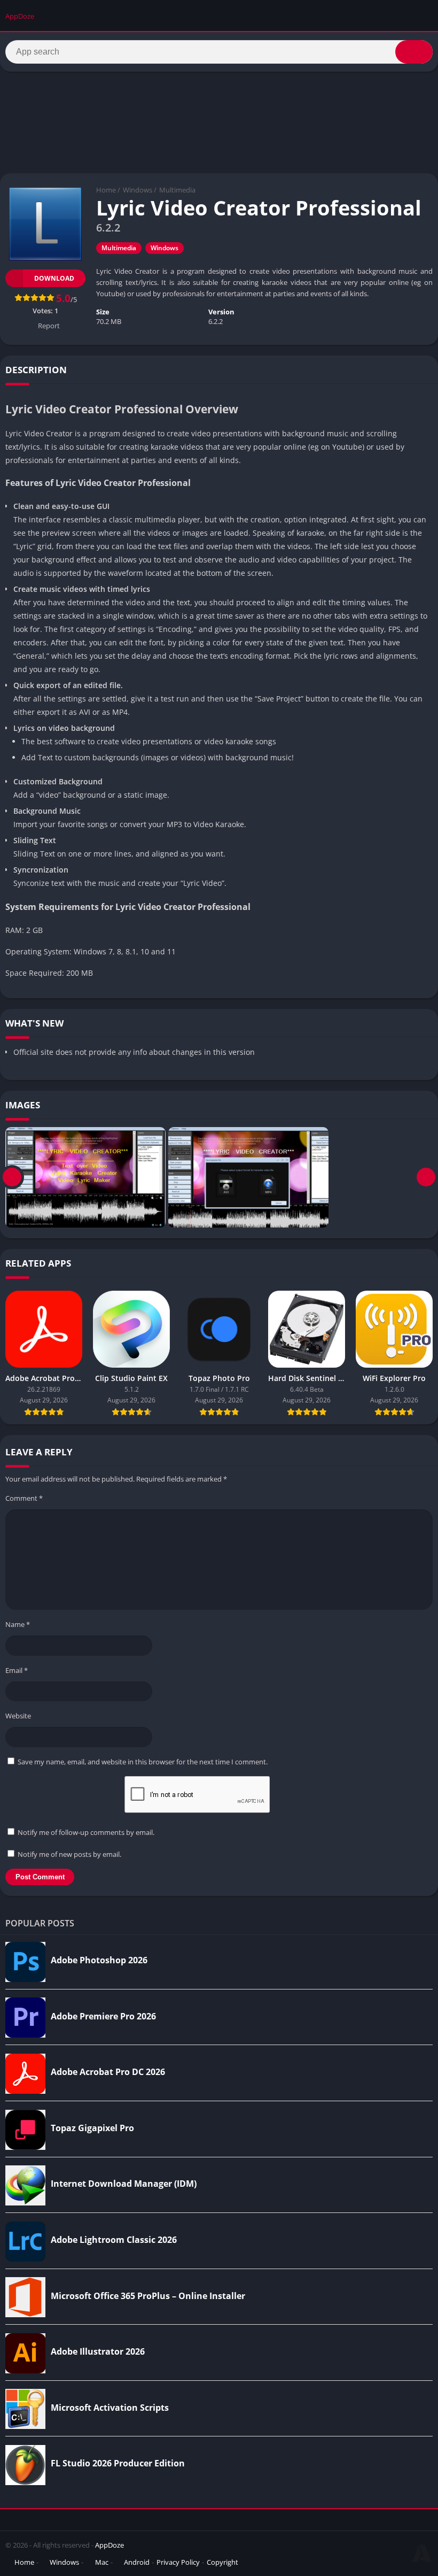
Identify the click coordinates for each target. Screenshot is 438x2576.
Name (18, 1624)
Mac (102, 2562)
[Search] (414, 52)
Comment (24, 1498)
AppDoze (109, 2545)
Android (137, 2562)
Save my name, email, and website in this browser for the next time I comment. (143, 1762)
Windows (138, 190)
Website (18, 1716)
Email (17, 1670)
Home (106, 190)
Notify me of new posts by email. (69, 1854)
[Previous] (12, 1177)
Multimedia (177, 190)
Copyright (222, 2562)
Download (54, 278)
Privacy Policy (178, 2562)
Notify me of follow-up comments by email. (86, 1832)
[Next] (426, 1177)
